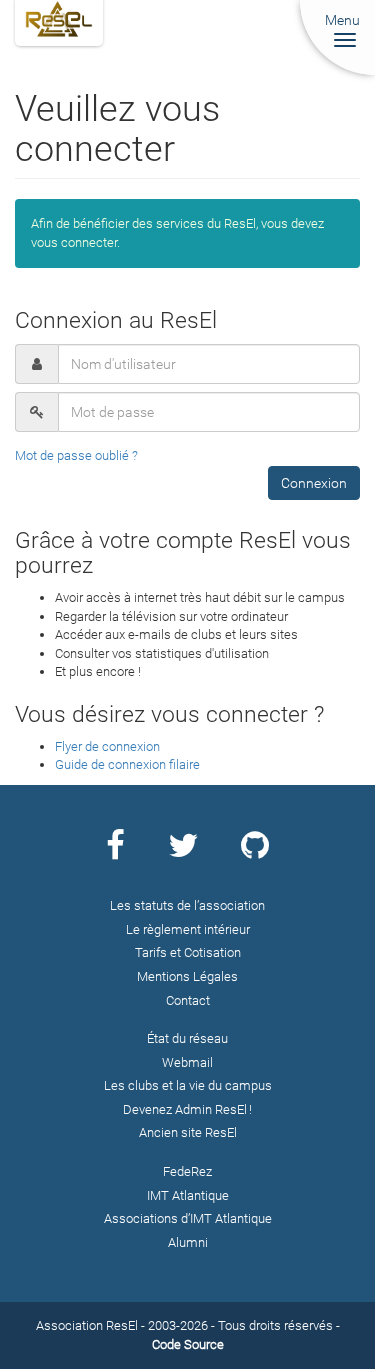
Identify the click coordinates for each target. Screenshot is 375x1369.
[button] (314, 483)
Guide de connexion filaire (127, 764)
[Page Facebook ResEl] (115, 852)
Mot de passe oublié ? (76, 455)
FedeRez (187, 1171)
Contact (188, 1000)
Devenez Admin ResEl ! (187, 1109)
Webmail (187, 1062)
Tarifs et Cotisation (188, 952)
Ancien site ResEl (188, 1132)
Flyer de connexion (107, 746)
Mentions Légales (187, 976)
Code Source (188, 1344)
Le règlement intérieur (188, 929)
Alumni (188, 1242)
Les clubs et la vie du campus (188, 1085)
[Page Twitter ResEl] (183, 852)
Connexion (314, 483)
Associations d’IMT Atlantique (188, 1218)
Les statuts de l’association (187, 905)
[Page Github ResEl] (255, 852)
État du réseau (187, 1038)
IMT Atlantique (188, 1195)
